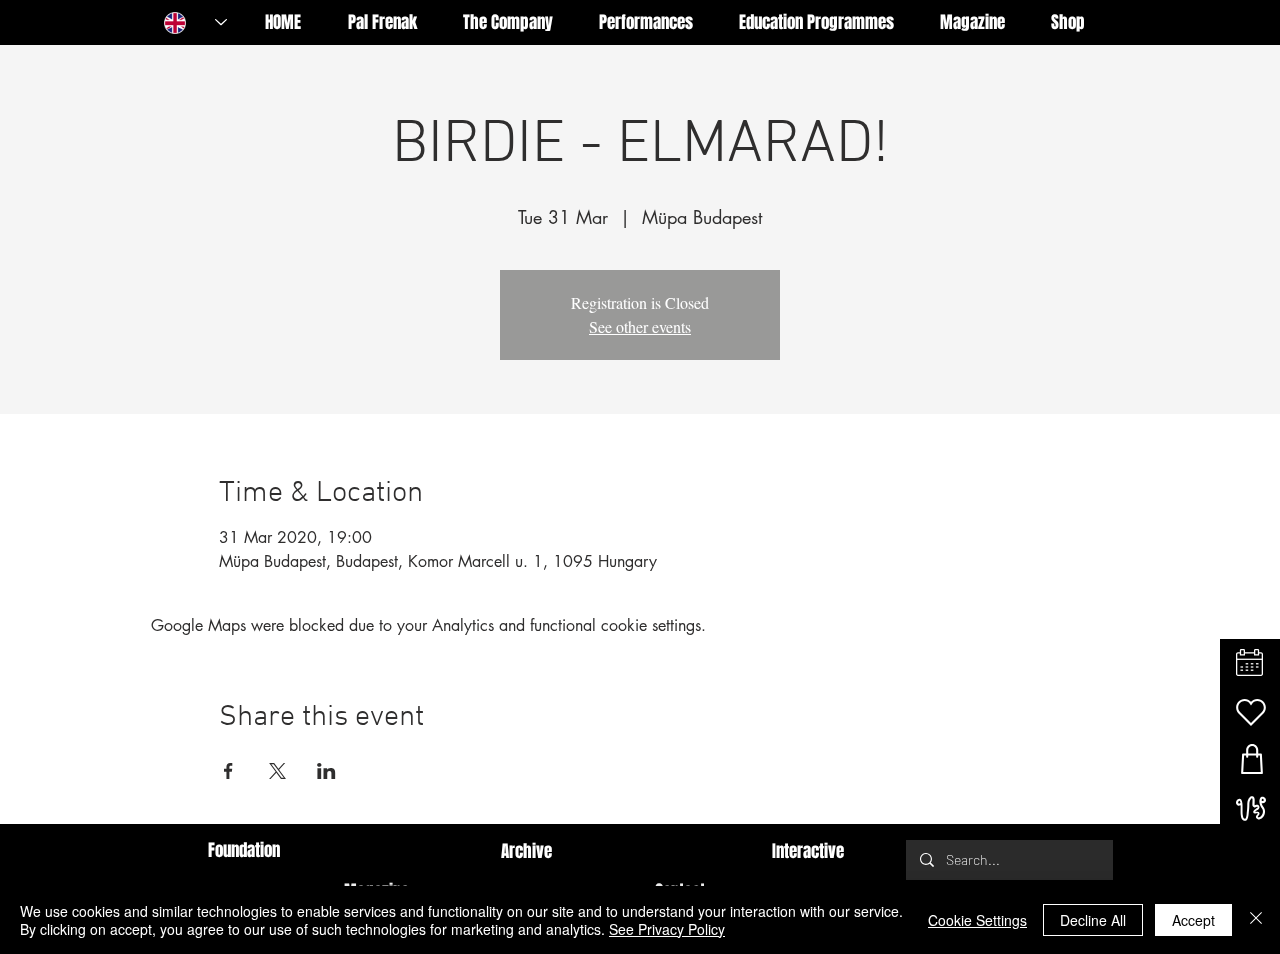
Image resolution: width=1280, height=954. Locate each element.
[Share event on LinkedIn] (326, 771)
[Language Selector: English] (195, 22)
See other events (640, 326)
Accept (1193, 920)
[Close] (1256, 920)
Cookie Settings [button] (977, 920)
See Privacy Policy (667, 929)
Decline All (1093, 920)
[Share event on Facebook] (228, 771)
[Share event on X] (277, 771)
